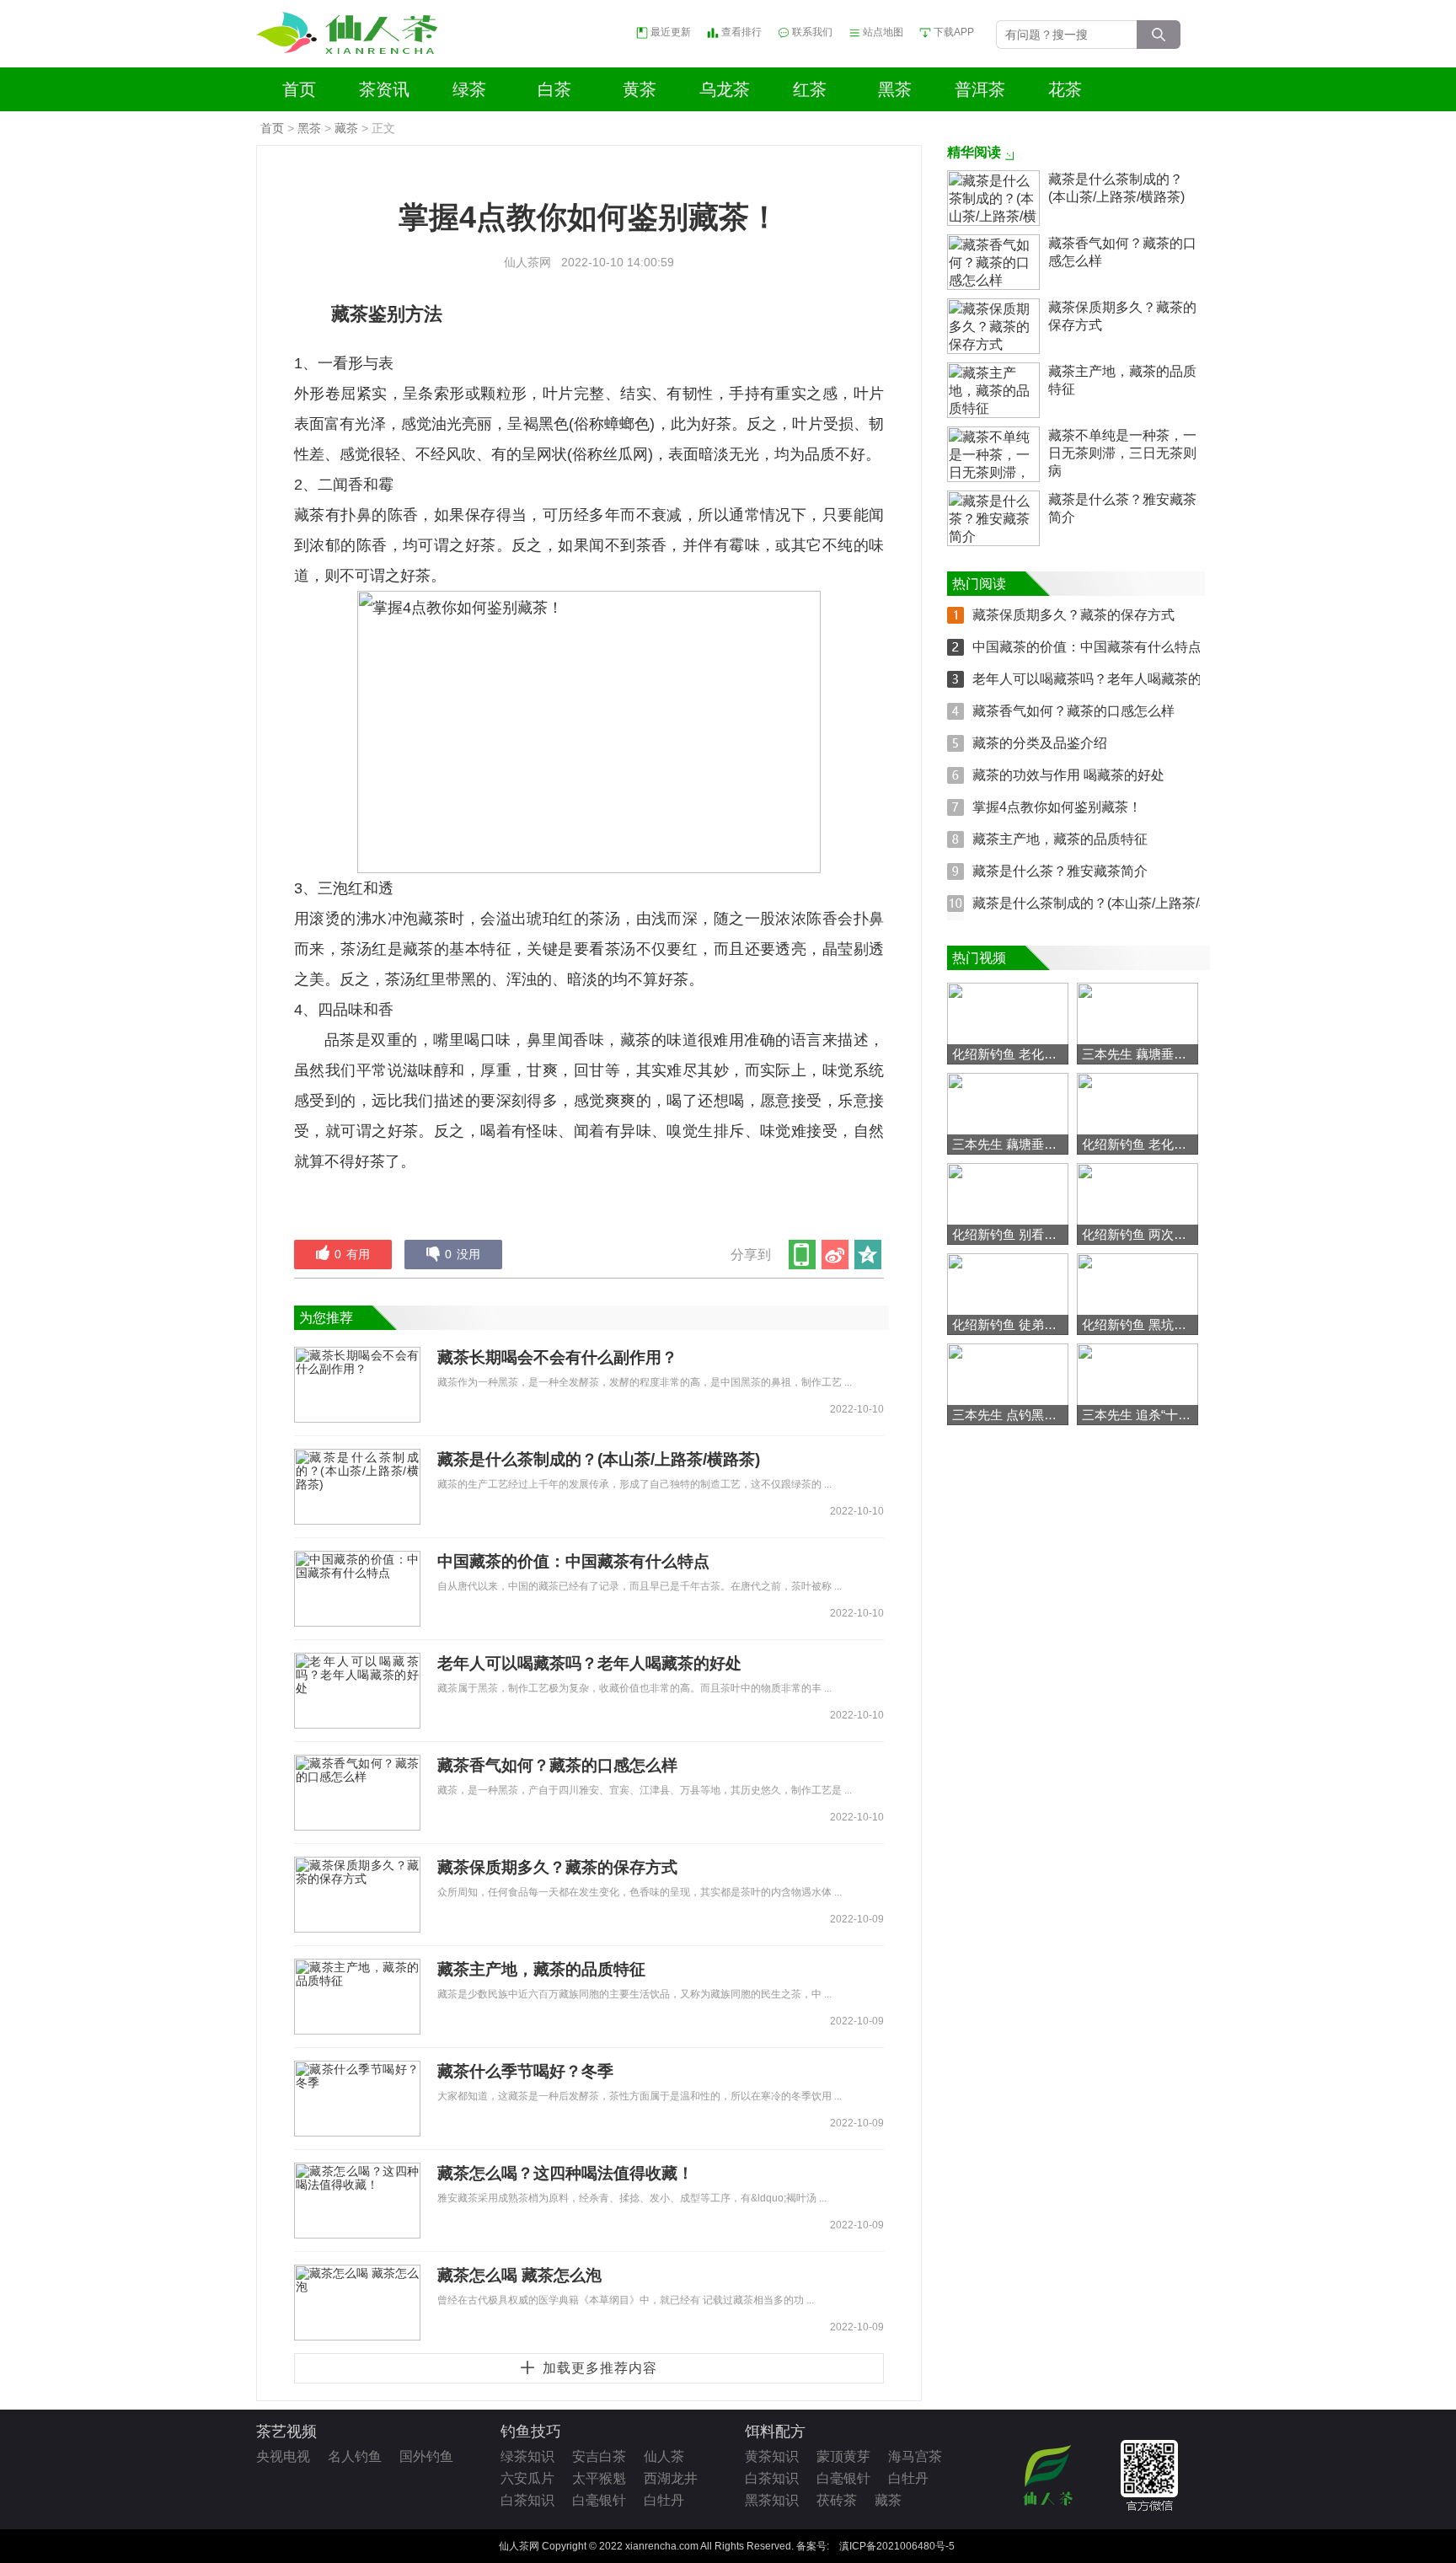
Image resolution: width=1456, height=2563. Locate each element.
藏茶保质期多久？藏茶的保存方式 (557, 1867)
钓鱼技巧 (531, 2432)
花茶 (1065, 89)
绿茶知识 (527, 2456)
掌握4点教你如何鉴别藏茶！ (1057, 807)
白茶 (554, 89)
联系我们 (812, 32)
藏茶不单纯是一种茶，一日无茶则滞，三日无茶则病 (1122, 453)
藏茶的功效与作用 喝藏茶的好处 (1068, 775)
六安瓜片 (527, 2478)
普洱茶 (980, 89)
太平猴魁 (599, 2478)
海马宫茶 (915, 2456)
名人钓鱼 (355, 2456)
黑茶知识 (772, 2500)
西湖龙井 (671, 2478)
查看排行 (741, 32)
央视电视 (283, 2456)
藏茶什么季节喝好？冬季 (525, 2071)
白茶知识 (527, 2500)
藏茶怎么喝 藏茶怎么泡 (519, 2275)
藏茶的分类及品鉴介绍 (1040, 743)
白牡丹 (664, 2500)
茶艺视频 (286, 2432)
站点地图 (883, 32)
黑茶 (895, 89)
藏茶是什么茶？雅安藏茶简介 (1122, 508)
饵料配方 (775, 2432)
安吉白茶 (599, 2456)
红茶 (810, 89)
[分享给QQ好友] (869, 1255)
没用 (463, 1254)
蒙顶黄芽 (843, 2456)
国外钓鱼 (426, 2456)
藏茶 (346, 128)
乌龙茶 (725, 89)
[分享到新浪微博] (836, 1255)
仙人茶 (664, 2456)
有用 (352, 1254)
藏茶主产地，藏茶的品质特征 (541, 1969)
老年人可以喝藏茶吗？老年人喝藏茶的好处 (589, 1663)
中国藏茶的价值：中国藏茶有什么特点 (573, 1561)
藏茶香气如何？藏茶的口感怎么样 (557, 1765)
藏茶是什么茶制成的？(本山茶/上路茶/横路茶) (599, 1459)
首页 (299, 89)
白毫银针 (599, 2500)
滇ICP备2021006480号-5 (897, 2546)
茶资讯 (384, 89)
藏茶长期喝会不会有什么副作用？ (557, 1357)
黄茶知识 (772, 2456)
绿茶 (469, 89)
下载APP (954, 32)
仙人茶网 (527, 262)
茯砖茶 (837, 2500)
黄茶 (640, 89)
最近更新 (671, 32)
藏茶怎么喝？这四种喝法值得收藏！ (565, 2173)
